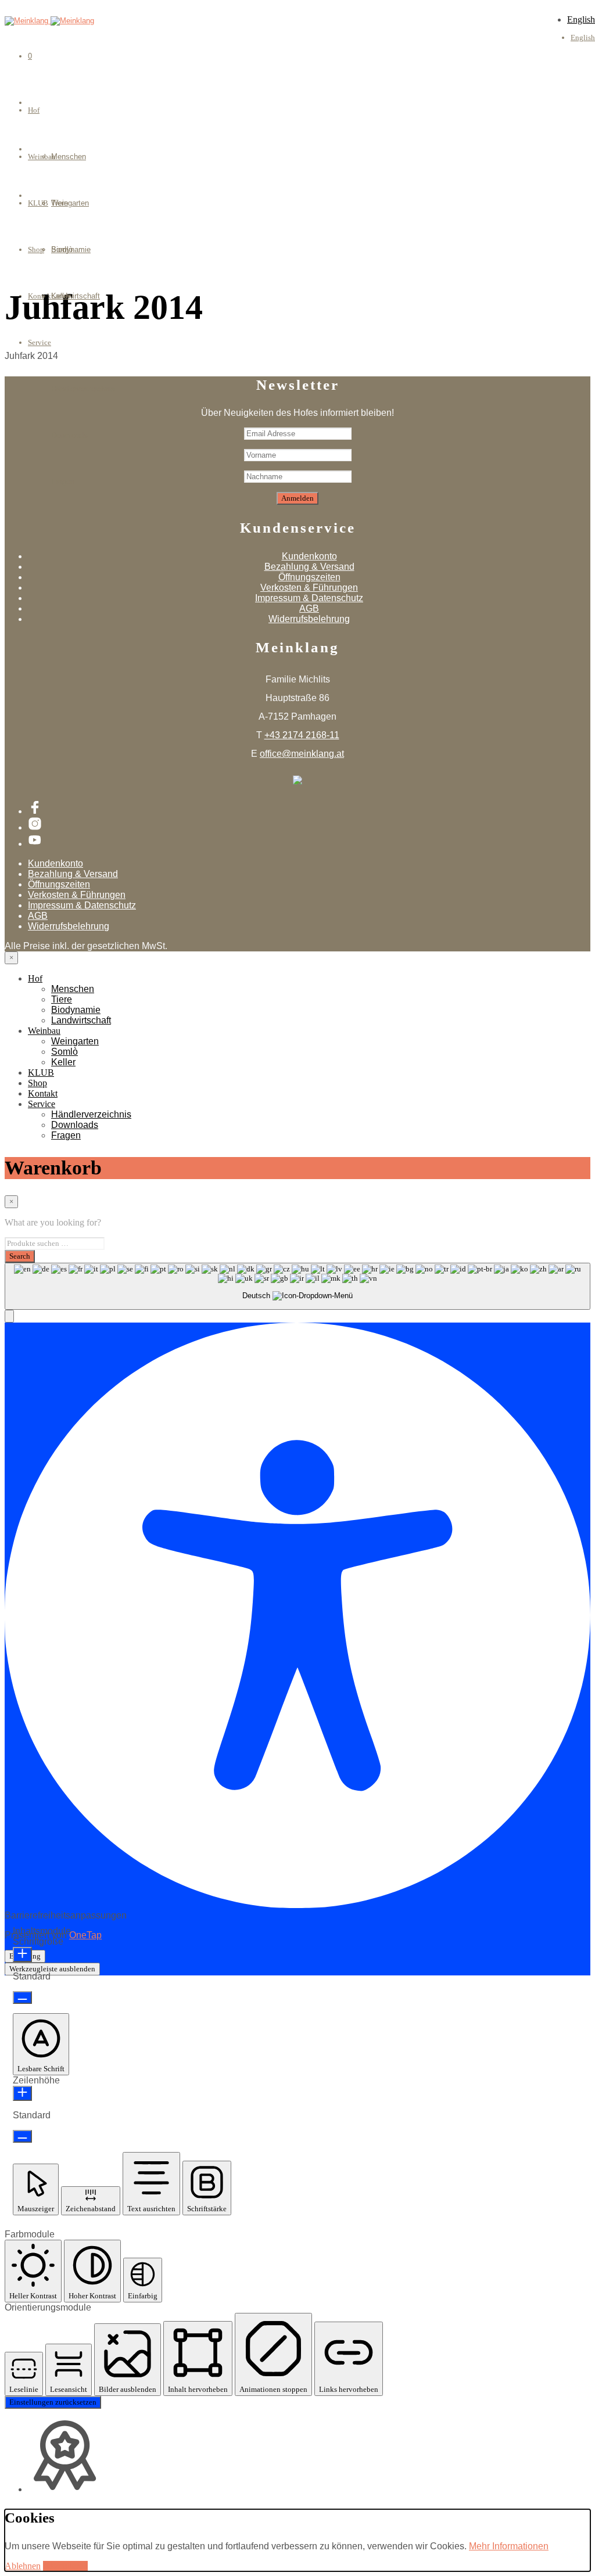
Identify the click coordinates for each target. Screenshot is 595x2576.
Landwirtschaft (81, 1020)
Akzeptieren (65, 2566)
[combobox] (297, 1286)
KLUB (41, 1073)
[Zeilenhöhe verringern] (22, 2136)
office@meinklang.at (302, 754)
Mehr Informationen (509, 2546)
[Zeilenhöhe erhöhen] (22, 2093)
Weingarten (70, 203)
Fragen (63, 482)
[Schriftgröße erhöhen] (22, 1955)
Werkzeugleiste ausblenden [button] (52, 1969)
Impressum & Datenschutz (309, 598)
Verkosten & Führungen (309, 588)
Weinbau (44, 1031)
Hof (34, 110)
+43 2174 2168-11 (302, 735)
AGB (309, 608)
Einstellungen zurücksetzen (53, 2402)
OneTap (85, 1935)
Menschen (69, 157)
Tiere (62, 999)
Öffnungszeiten (309, 577)
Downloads (69, 435)
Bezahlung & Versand (309, 567)
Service (40, 342)
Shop (37, 1083)
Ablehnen (23, 2566)
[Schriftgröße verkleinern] (22, 1997)
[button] (9, 1316)
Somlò (62, 249)
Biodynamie (76, 1010)
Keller (61, 296)
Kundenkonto (309, 556)
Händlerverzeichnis (83, 389)
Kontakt (43, 1093)
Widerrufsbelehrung (309, 619)
